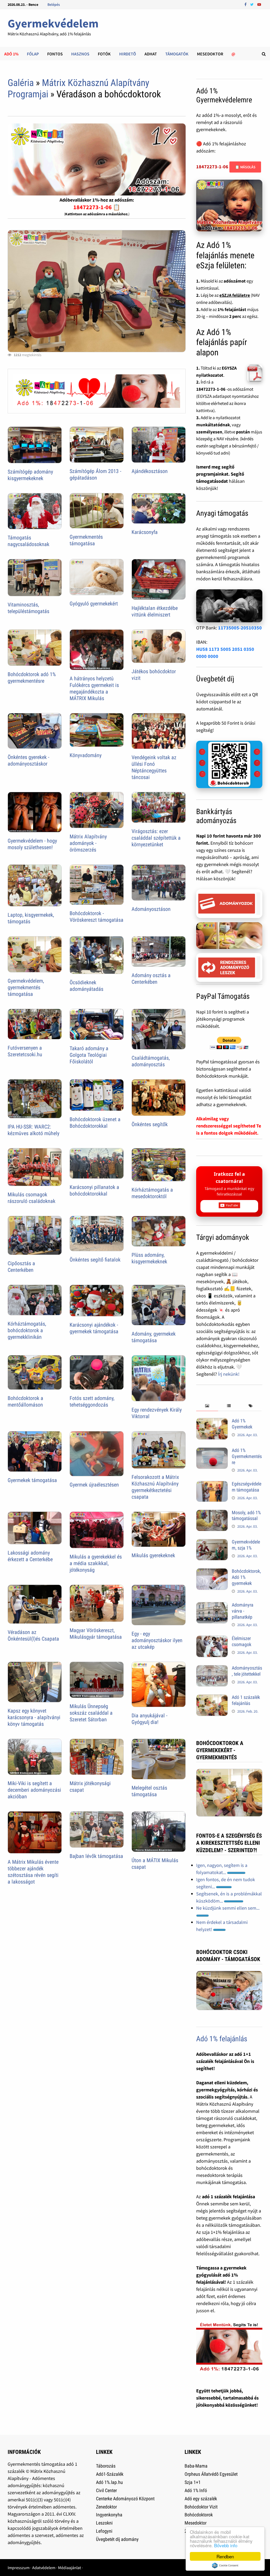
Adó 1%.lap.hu (109, 2482)
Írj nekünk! (229, 1374)
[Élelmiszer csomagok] (212, 1639)
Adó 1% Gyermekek (242, 1424)
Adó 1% (11, 54)
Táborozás (106, 2466)
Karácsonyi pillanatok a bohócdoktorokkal (94, 1190)
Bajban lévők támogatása (96, 1856)
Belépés (54, 4)
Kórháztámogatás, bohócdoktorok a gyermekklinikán (27, 1330)
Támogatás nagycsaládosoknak (28, 541)
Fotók (104, 54)
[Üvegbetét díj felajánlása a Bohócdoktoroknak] (229, 764)
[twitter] (252, 4)
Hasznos (80, 54)
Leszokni (104, 2523)
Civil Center (106, 2490)
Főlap (33, 54)
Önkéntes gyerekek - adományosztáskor (28, 760)
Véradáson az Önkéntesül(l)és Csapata (33, 1635)
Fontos (55, 54)
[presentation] (207, 1406)
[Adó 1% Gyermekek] (212, 1421)
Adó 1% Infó (196, 2490)
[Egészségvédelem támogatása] (212, 1485)
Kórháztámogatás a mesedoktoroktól (152, 1193)
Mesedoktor (210, 54)
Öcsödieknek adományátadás (86, 986)
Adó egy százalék (201, 2499)
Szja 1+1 (193, 2482)
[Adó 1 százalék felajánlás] (212, 1698)
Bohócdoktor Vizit (201, 2507)
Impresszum (19, 2568)
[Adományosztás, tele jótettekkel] (212, 1669)
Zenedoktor (106, 2507)
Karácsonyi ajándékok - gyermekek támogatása (94, 1328)
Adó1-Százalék (110, 2474)
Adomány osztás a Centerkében (151, 979)
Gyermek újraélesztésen (94, 1485)
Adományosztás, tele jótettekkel (247, 1671)
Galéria (21, 83)
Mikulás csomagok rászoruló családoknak (32, 1198)
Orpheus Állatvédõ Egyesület (211, 2474)
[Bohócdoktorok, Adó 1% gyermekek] (212, 1572)
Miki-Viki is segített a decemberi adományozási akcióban (34, 1790)
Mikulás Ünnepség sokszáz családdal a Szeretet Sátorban (91, 1713)
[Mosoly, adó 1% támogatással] (212, 1513)
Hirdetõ (128, 54)
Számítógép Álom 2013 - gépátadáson (95, 474)
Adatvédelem (44, 2568)
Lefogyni (104, 2531)
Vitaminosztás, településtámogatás (28, 608)
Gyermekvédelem (53, 23)
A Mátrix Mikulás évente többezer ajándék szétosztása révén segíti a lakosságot (33, 1872)
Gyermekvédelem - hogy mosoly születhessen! (32, 844)
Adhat (151, 54)
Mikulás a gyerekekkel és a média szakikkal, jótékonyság (96, 1563)
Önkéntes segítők (150, 1124)
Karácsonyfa (145, 532)
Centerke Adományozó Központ (125, 2499)
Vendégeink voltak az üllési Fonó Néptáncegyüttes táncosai (154, 767)
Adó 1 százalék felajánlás (246, 1700)
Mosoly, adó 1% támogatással (246, 1516)
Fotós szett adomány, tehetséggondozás (92, 1401)
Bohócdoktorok (199, 2515)
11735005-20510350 (240, 628)
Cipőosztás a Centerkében (21, 1267)
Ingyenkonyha (109, 2515)
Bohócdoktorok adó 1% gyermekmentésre (32, 678)
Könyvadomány (86, 755)
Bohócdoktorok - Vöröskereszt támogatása (97, 917)
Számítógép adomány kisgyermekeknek (30, 475)
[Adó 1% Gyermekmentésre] (212, 1451)
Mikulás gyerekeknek (153, 1555)
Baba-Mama (196, 2466)
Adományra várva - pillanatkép (243, 1611)
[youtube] (259, 4)
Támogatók (177, 54)
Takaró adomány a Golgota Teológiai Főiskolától (89, 1055)
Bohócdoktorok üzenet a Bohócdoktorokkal (95, 1123)
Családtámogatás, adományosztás (151, 1061)
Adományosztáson (151, 909)
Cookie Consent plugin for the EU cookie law (225, 2565)
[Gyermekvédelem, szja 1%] (212, 1543)
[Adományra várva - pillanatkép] (212, 1606)
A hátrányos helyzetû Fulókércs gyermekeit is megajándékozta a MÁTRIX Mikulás (94, 688)
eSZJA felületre (235, 295)
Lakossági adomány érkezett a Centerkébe (30, 1556)
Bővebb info (226, 2545)
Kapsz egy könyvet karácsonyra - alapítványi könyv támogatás (34, 1717)
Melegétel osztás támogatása (149, 1791)
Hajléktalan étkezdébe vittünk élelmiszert (155, 611)
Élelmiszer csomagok (242, 1641)
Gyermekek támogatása (32, 1480)
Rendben (225, 2556)
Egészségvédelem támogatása (247, 1487)
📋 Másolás (245, 167)
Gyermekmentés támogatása (86, 540)
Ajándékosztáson (150, 471)
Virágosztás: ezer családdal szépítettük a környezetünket (156, 838)
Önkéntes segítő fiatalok (95, 1260)
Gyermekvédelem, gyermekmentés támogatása (26, 987)
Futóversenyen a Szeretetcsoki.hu (25, 1051)
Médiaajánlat (69, 2568)
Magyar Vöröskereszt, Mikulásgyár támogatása (96, 1634)
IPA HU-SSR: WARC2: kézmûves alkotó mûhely (33, 1130)
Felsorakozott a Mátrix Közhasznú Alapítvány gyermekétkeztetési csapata (155, 1487)
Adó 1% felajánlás (222, 2039)
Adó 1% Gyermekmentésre (247, 1456)
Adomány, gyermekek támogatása (154, 1337)
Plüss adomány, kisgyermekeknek (149, 1258)
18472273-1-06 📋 (97, 207)
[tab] (207, 1406)
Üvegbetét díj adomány (117, 2539)
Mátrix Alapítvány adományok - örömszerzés (88, 843)
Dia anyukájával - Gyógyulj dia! (150, 1719)
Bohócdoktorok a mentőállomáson (25, 1401)
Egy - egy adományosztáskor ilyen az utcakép (157, 1640)
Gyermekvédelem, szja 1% (246, 1545)
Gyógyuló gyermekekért (94, 604)
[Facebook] (246, 4)
